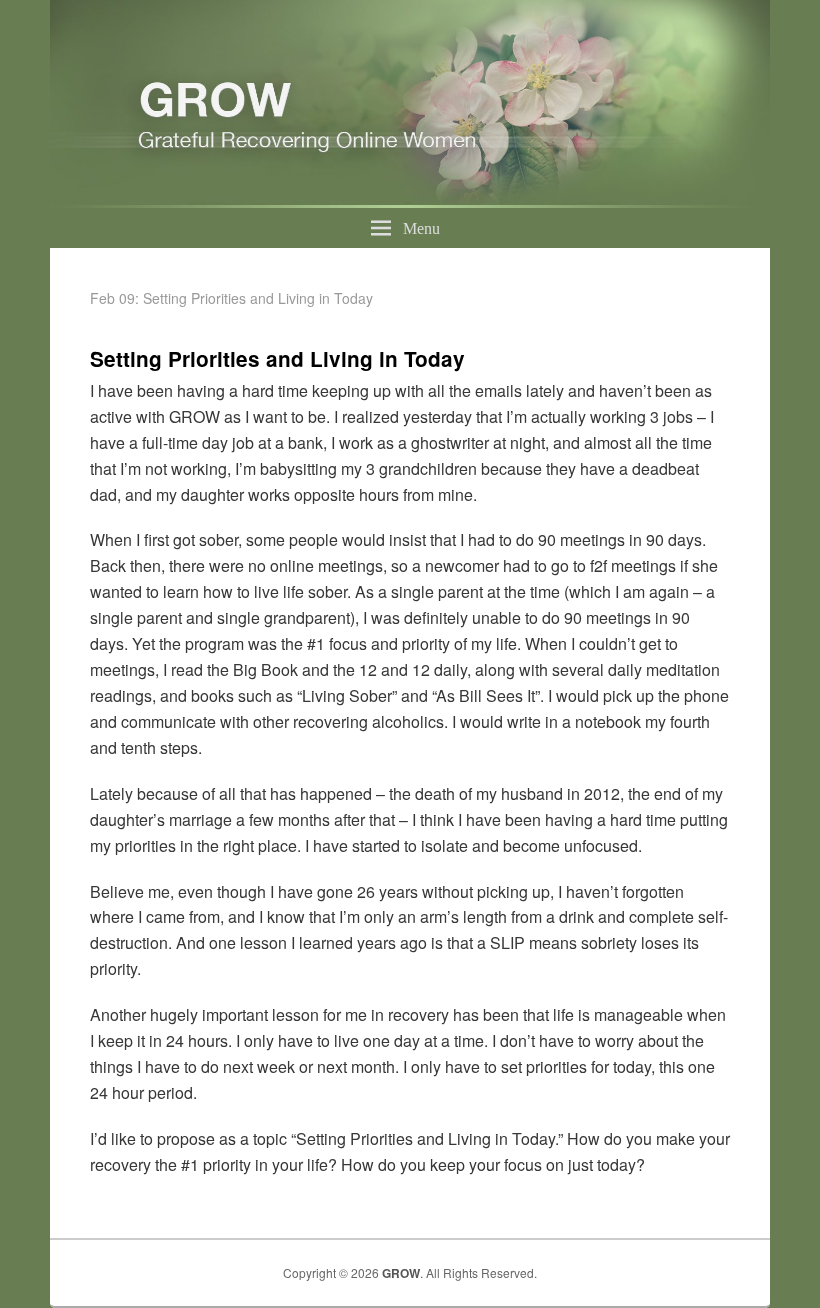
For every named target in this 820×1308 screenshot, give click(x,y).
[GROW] (410, 201)
